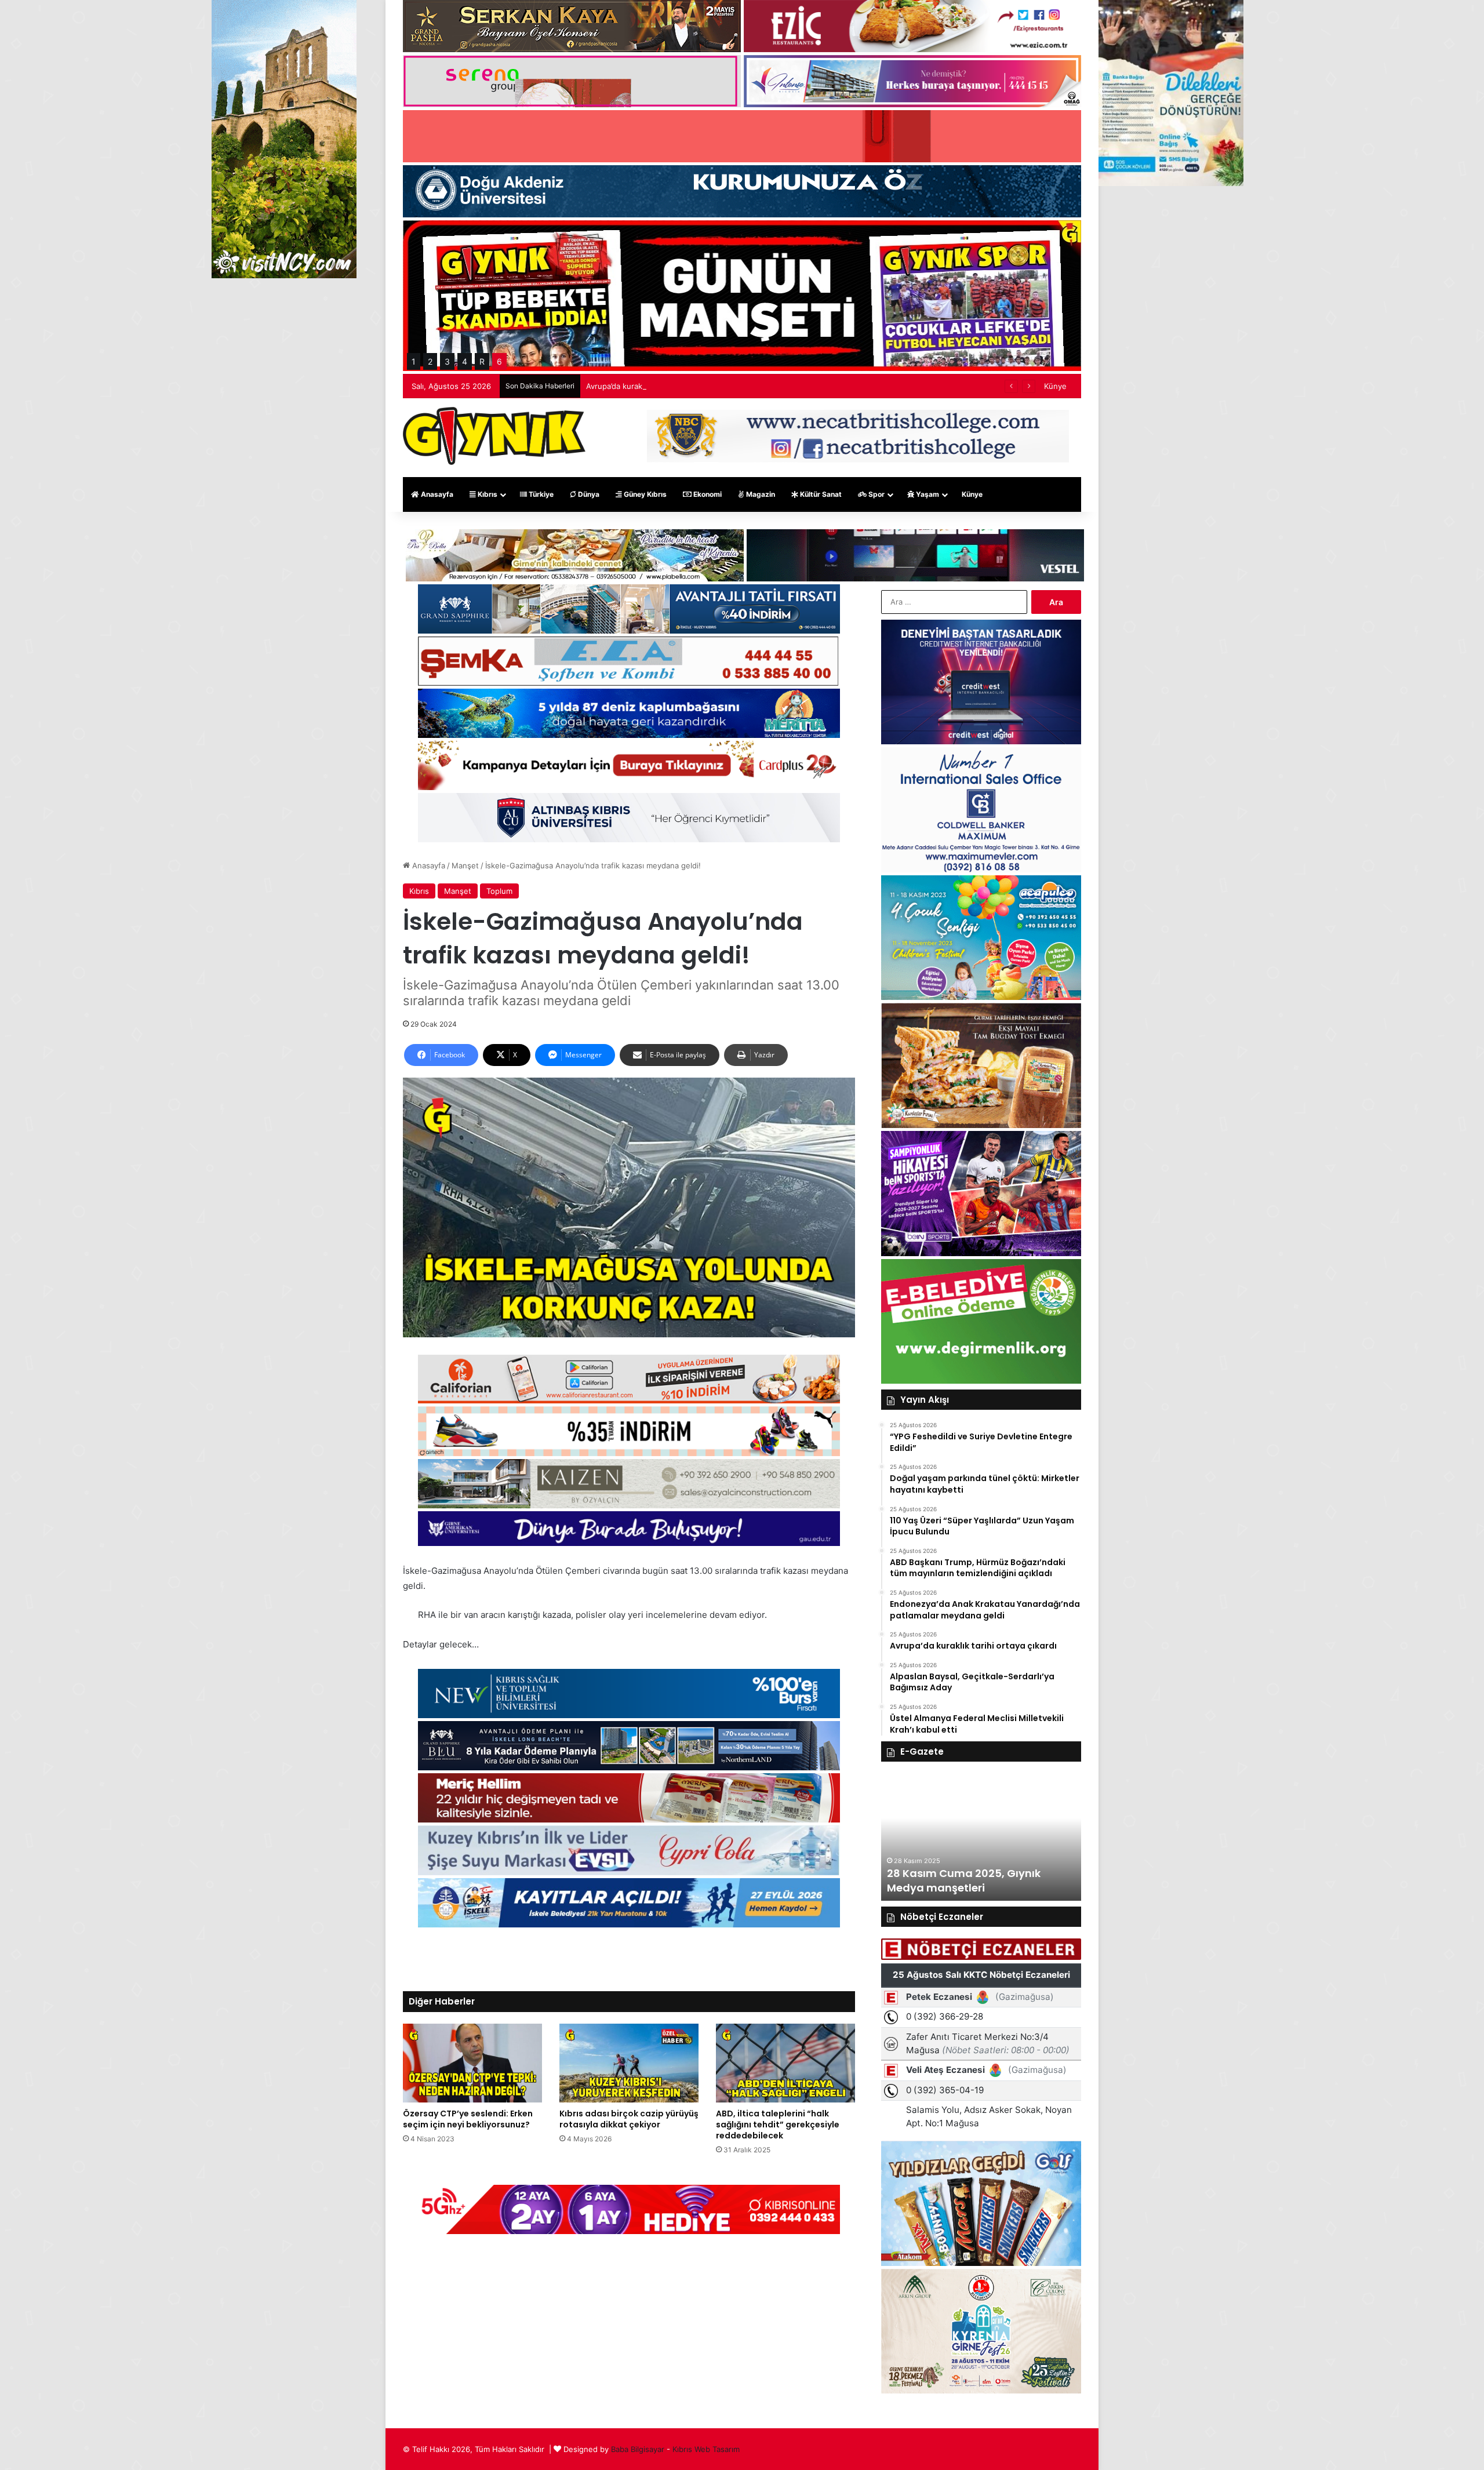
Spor (876, 494)
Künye (1055, 386)
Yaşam (927, 494)
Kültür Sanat (820, 494)
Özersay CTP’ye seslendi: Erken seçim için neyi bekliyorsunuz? (468, 2119)
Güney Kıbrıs (644, 494)
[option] (981, 1837)
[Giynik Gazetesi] (494, 436)
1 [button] (414, 361)
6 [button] (499, 361)
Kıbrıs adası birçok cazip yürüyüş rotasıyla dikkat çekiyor (629, 2119)
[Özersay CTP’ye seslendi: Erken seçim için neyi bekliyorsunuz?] (472, 2063)
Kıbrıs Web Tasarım (706, 2449)
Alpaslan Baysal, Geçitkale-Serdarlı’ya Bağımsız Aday (680, 386)
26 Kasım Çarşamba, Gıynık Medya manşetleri (962, 1880)
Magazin (760, 494)
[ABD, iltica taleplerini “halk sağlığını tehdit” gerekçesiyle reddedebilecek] (785, 2063)
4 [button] (465, 361)
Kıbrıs (487, 494)
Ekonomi (707, 494)
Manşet (465, 865)
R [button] (482, 361)
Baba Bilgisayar (638, 2449)
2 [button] (430, 361)
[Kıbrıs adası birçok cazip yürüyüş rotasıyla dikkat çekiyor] (629, 2063)
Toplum (499, 891)
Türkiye (540, 494)
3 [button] (447, 361)
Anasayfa (436, 494)
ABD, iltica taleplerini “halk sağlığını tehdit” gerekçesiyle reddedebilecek (778, 2125)
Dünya (588, 494)
